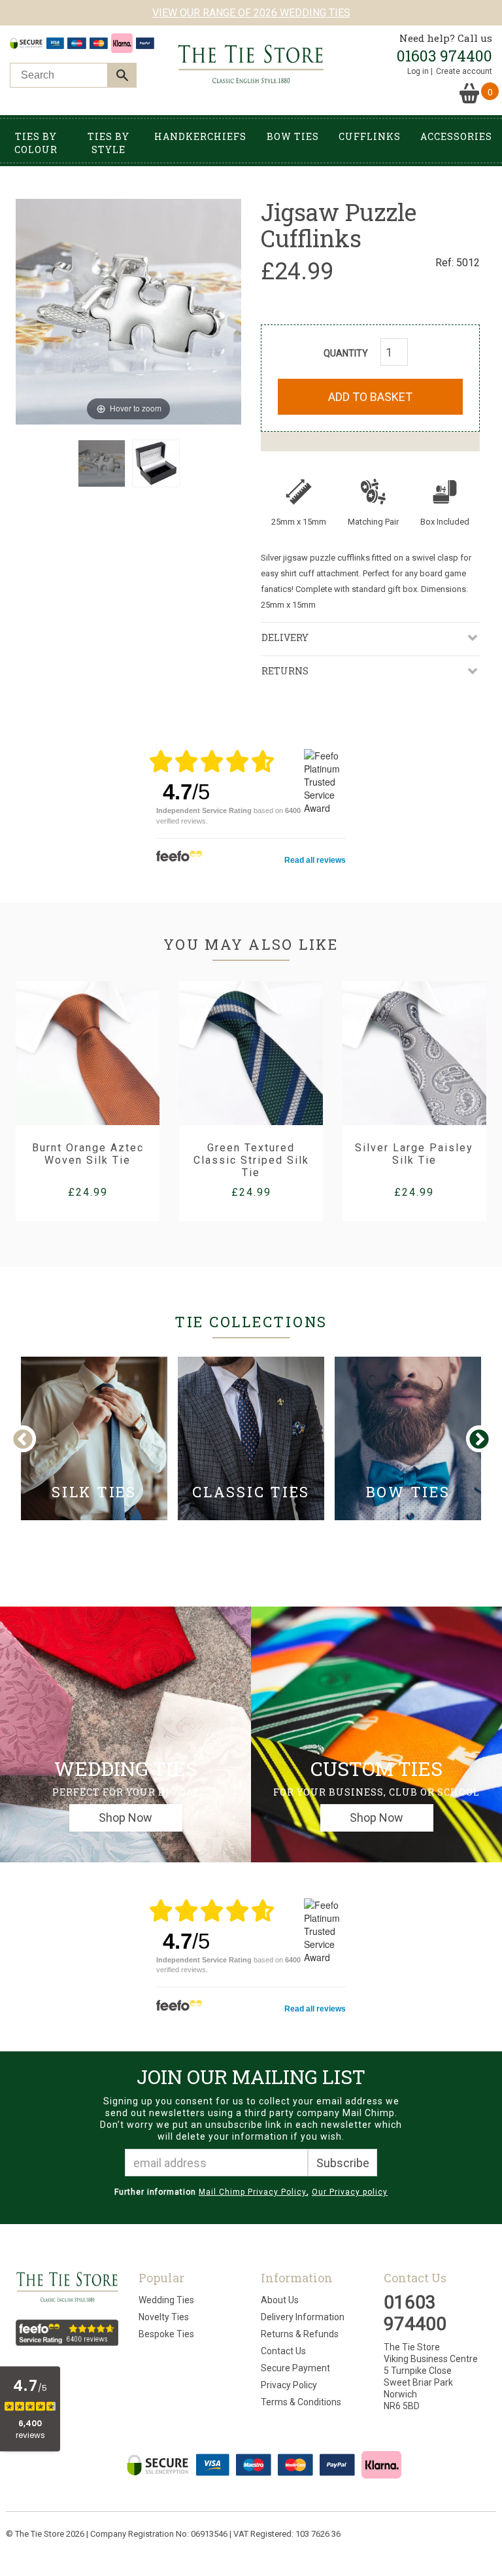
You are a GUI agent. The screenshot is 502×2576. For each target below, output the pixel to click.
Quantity (346, 353)
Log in (418, 71)
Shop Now (125, 1818)
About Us (280, 2300)
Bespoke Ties (166, 2334)
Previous (33, 1440)
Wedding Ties (166, 2300)
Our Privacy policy (350, 2192)
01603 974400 (444, 56)
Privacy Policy (289, 2385)
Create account (464, 71)
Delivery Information (303, 2317)
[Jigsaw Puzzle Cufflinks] (102, 463)
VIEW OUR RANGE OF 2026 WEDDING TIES (251, 13)
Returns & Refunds (300, 2334)
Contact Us (283, 2351)
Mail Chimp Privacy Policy (253, 2192)
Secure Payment (295, 2368)
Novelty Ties (164, 2317)
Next (478, 1440)
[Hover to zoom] (128, 310)
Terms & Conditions (301, 2402)
